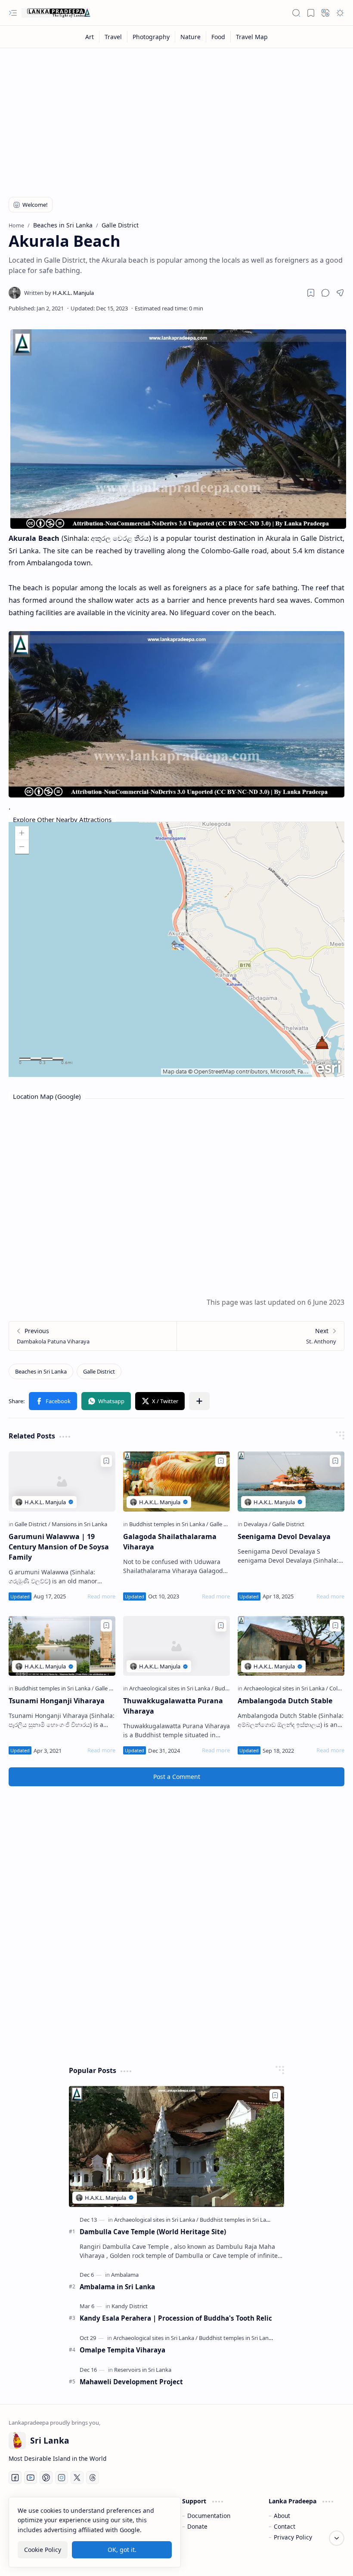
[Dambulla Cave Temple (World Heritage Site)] (176, 2146)
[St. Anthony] (260, 1336)
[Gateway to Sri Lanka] (56, 13)
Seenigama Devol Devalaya (284, 1536)
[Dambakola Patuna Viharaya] (93, 1336)
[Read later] (311, 293)
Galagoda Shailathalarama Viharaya (170, 1542)
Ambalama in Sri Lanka (117, 2287)
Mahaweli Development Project (131, 2382)
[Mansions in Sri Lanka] (79, 1524)
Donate (197, 2526)
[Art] (90, 37)
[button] (13, 13)
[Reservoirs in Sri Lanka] (143, 2370)
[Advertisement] (176, 117)
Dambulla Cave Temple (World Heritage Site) (153, 2232)
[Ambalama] (125, 2275)
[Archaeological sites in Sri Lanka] (171, 1688)
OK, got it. (122, 2550)
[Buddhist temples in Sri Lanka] (169, 1524)
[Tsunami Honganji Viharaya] (62, 1646)
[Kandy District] (130, 2306)
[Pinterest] (46, 2478)
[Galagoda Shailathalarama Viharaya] (176, 1481)
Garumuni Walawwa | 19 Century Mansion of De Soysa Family (59, 1547)
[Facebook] (15, 2478)
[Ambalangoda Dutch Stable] (291, 1646)
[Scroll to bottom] (337, 2538)
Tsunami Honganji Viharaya (57, 1701)
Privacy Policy (293, 2537)
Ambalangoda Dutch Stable (285, 1701)
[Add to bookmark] (106, 1461)
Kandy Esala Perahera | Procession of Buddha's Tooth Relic (176, 2318)
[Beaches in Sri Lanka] (41, 1371)
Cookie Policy (43, 2550)
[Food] (218, 37)
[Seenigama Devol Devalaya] (291, 1481)
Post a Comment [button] (177, 1777)
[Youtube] (31, 2478)
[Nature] (191, 37)
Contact (285, 2526)
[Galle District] (99, 1371)
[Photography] (151, 37)
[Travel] (113, 37)
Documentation (209, 2516)
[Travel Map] (252, 37)
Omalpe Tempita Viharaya (122, 2350)
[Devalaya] (257, 1524)
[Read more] (101, 1596)
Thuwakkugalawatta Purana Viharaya (173, 1706)
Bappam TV (328, 2559)
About (282, 2516)
